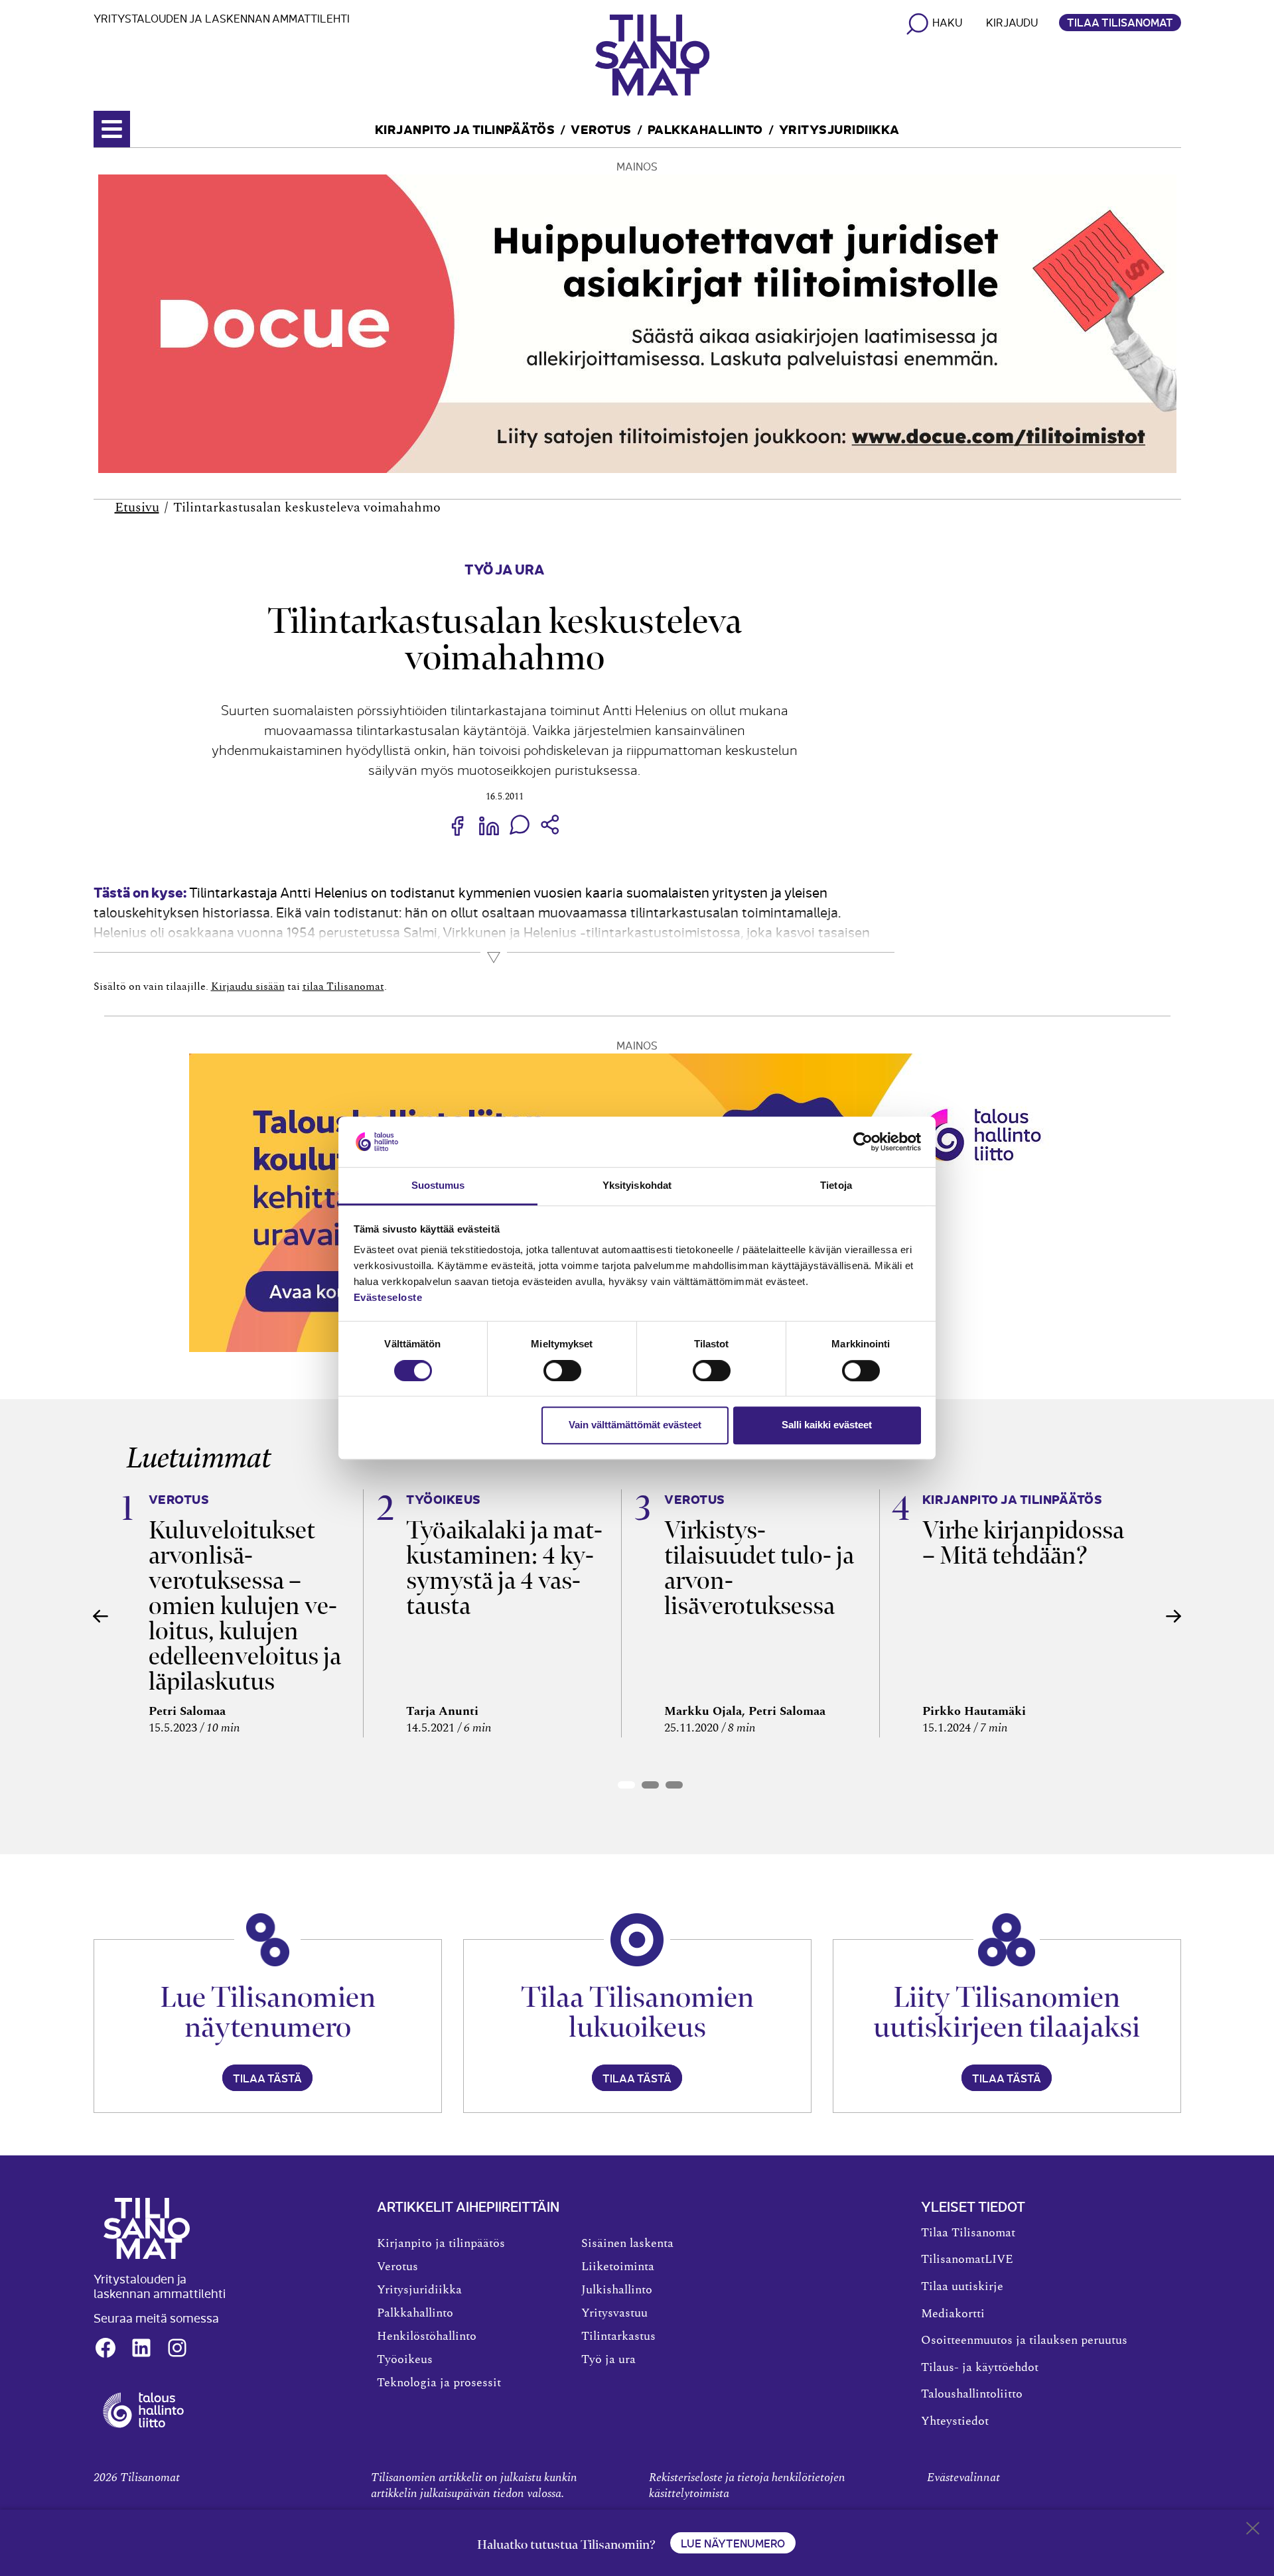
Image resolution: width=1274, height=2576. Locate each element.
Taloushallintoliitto (972, 2394)
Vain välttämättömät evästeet (635, 1425)
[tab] (626, 1785)
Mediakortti (953, 2314)
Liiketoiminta (618, 2267)
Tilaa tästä (267, 2078)
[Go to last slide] (101, 1616)
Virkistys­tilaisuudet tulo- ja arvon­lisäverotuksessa (759, 1568)
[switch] (562, 1371)
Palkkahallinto (705, 128)
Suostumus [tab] (438, 1186)
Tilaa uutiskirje (962, 2287)
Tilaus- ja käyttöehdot (980, 2368)
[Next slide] (1174, 1616)
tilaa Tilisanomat (343, 986)
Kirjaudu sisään (248, 986)
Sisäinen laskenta (627, 2244)
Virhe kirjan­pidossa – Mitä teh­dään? (1023, 1543)
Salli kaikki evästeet (827, 1425)
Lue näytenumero (733, 2543)
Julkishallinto (617, 2290)
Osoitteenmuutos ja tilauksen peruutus (1024, 2340)
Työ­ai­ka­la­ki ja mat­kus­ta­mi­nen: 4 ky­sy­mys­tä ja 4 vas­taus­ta (504, 1568)
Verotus (601, 128)
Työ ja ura (504, 568)
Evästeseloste (388, 1298)
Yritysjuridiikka (839, 128)
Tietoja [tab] (836, 1186)
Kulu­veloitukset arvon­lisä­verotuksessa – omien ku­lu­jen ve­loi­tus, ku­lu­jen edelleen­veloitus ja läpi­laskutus (245, 1606)
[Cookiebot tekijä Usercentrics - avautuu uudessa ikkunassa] (863, 1142)
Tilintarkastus (618, 2337)
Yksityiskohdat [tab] (637, 1186)
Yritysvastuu (614, 2313)
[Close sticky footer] (1253, 2531)
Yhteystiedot (955, 2421)
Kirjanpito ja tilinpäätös (465, 128)
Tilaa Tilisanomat (1120, 22)
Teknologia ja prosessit (439, 2383)
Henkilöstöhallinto (427, 2337)
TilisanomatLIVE (967, 2260)
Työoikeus (405, 2360)
